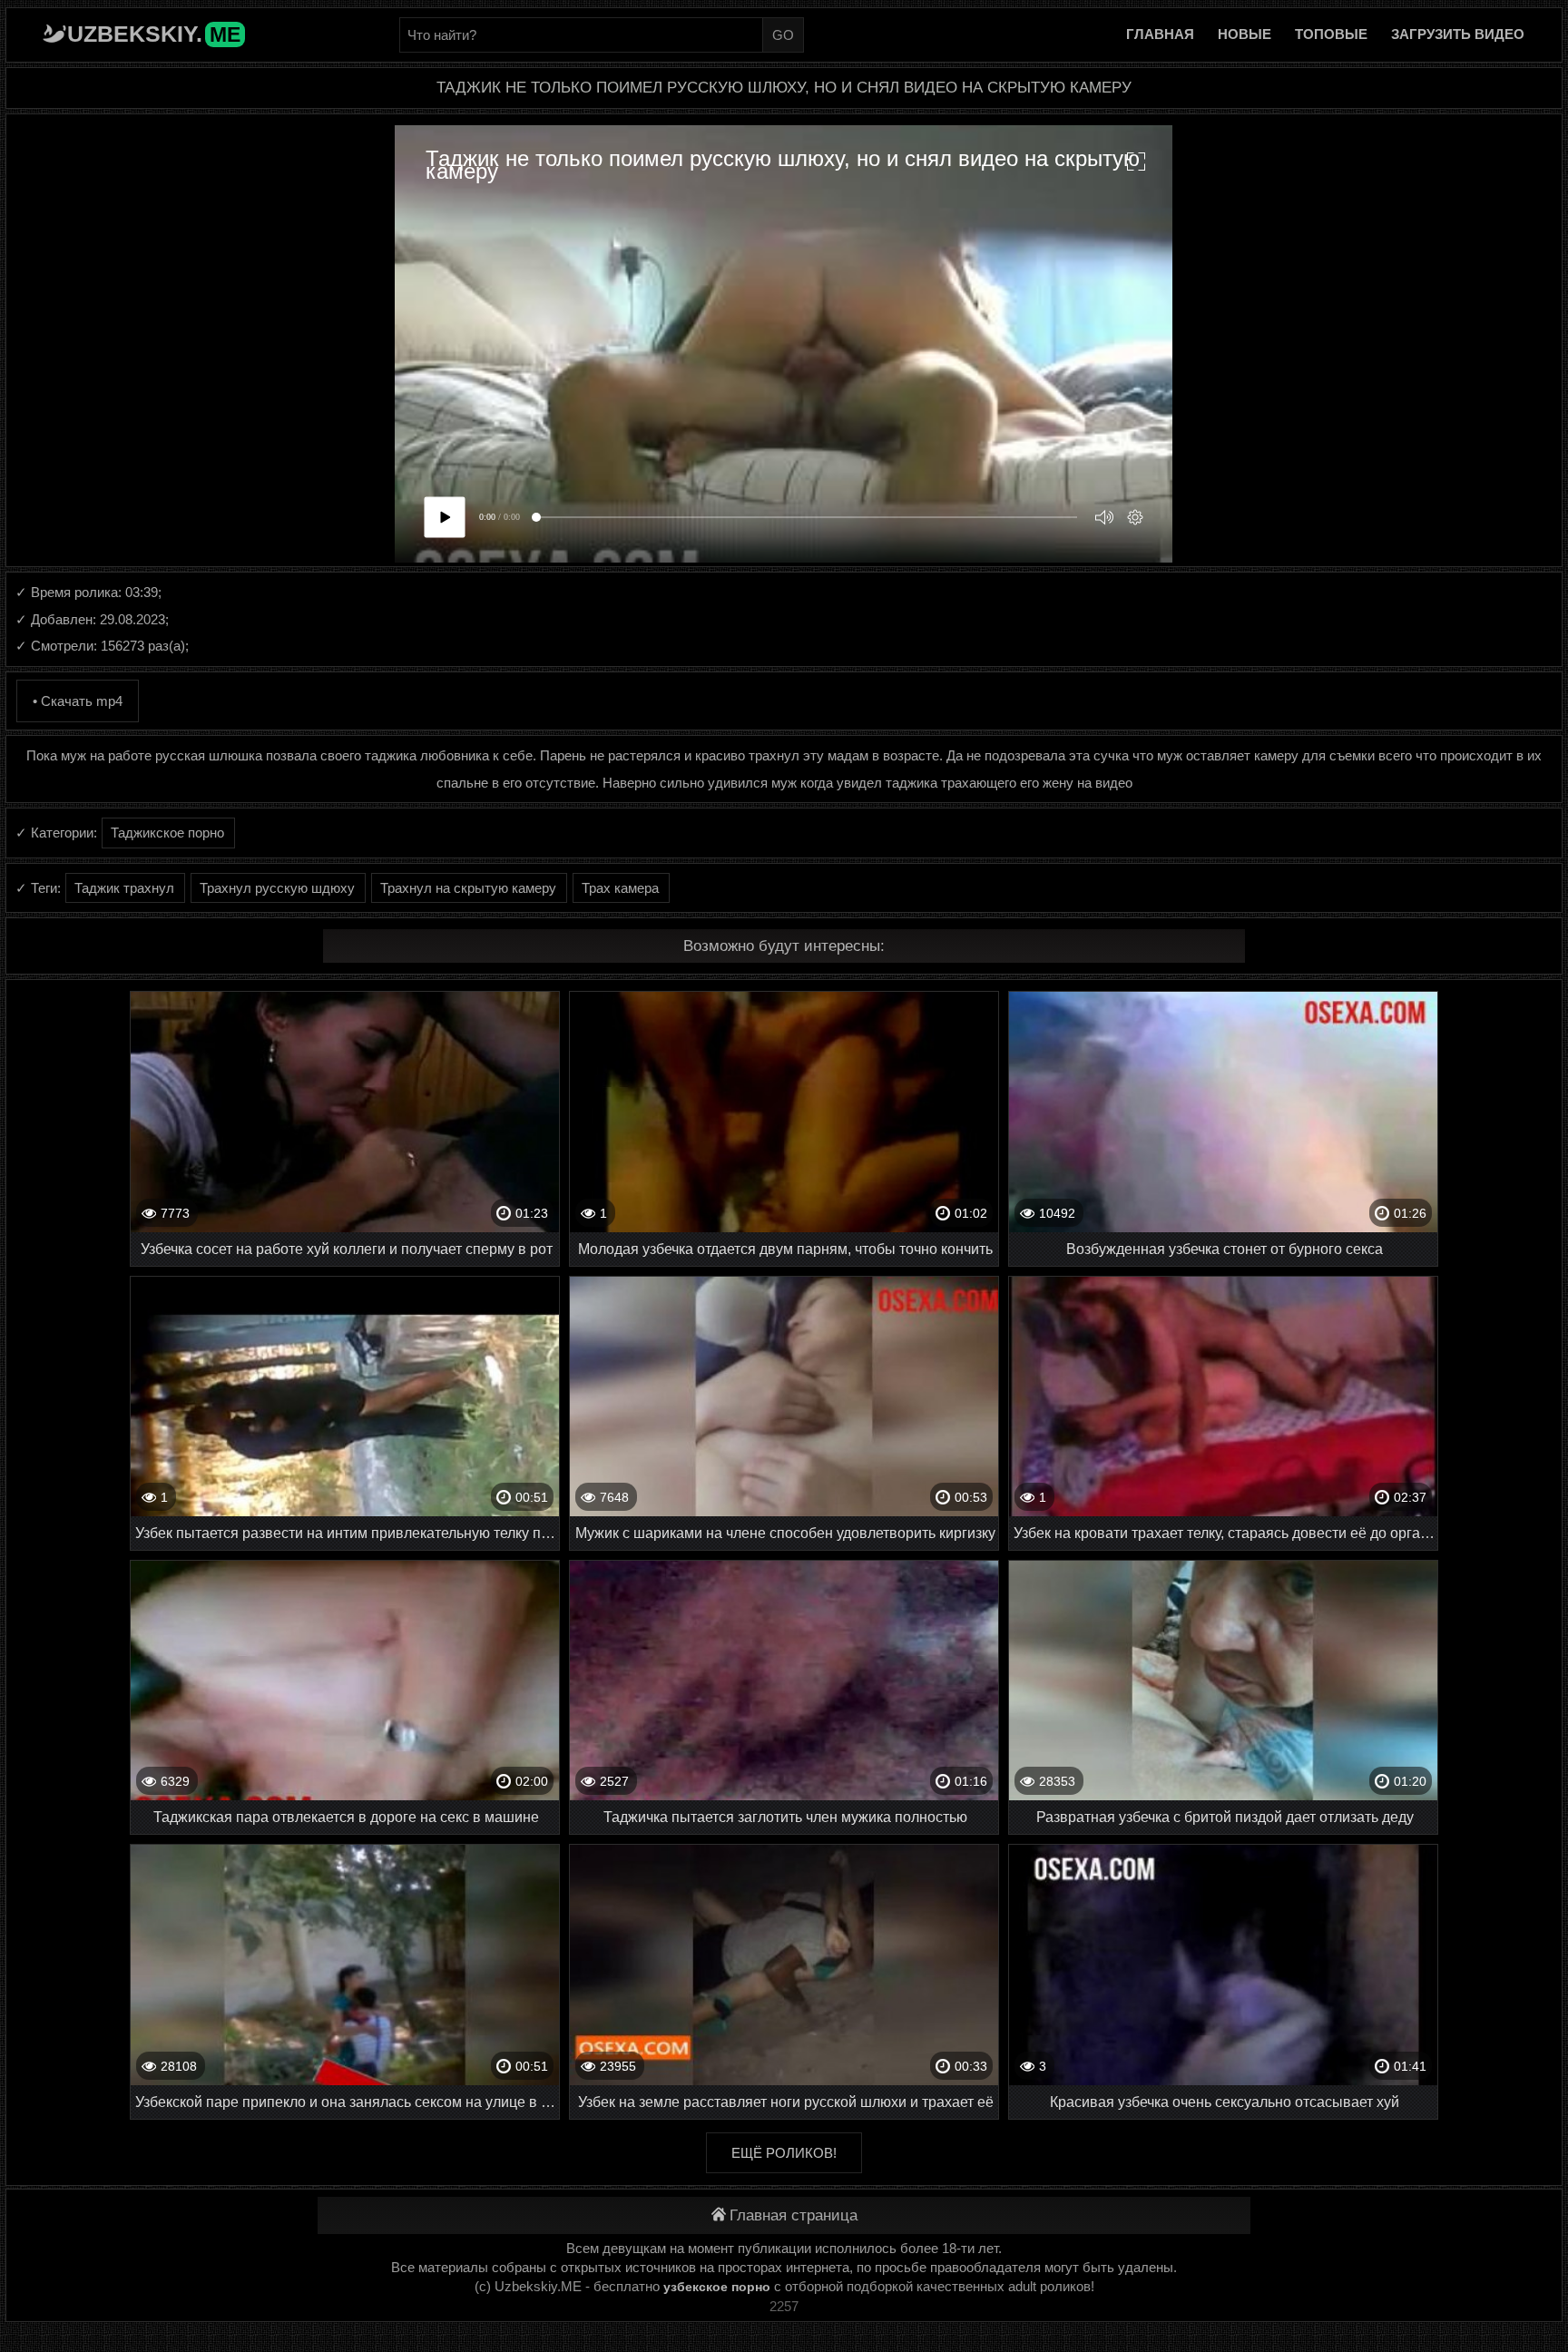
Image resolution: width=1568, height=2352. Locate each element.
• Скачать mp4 (78, 701)
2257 (784, 2306)
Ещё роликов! (784, 2153)
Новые (1245, 34)
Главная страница (794, 2215)
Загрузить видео (1458, 34)
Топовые (1331, 34)
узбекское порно (717, 2287)
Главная (1160, 34)
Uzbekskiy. (154, 34)
